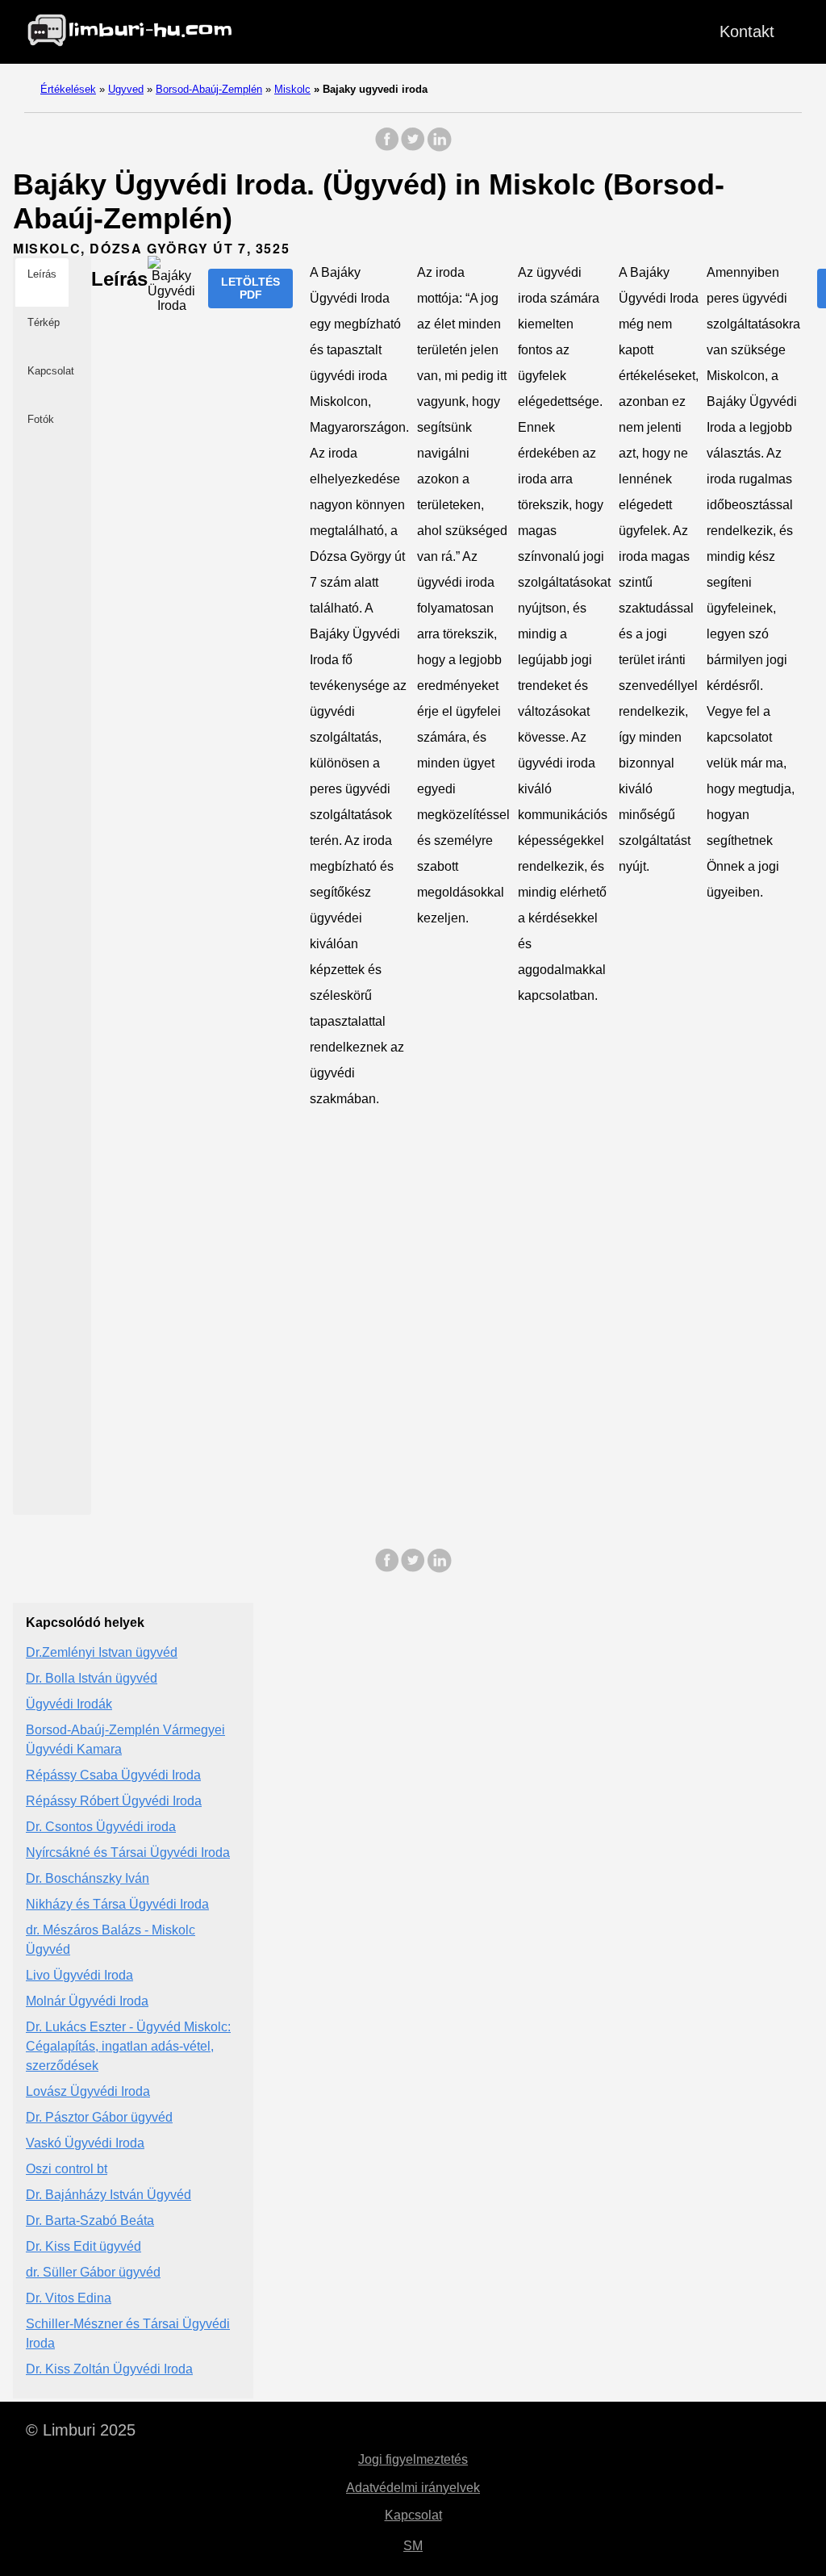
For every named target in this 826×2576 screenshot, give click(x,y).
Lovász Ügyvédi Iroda (88, 2091)
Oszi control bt (67, 2169)
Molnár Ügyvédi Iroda (87, 2001)
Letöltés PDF (250, 288)
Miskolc (292, 89)
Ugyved (126, 89)
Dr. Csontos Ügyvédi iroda (101, 1827)
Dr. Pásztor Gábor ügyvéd (99, 2117)
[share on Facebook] (387, 147)
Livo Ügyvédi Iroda (79, 1975)
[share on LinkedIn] (439, 147)
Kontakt (747, 31)
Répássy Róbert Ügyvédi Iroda (114, 1801)
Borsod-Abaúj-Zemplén (209, 89)
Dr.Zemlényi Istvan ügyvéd (102, 1652)
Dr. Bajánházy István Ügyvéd (108, 2195)
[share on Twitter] (413, 147)
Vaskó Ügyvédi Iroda (85, 2143)
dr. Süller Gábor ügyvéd (93, 2272)
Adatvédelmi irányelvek (413, 2488)
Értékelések (68, 89)
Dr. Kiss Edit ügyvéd (83, 2246)
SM (413, 2546)
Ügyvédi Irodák (69, 1704)
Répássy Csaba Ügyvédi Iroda (113, 1775)
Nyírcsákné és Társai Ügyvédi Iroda (128, 1853)
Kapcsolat (413, 2515)
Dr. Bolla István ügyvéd (92, 1678)
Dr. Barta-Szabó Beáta (90, 2221)
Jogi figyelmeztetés (413, 2459)
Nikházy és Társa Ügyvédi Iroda (117, 1904)
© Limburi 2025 (81, 2430)
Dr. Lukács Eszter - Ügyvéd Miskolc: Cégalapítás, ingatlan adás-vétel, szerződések (128, 2046)
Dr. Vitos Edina (69, 2298)
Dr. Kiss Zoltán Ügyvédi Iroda (109, 2369)
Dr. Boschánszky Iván (88, 1878)
